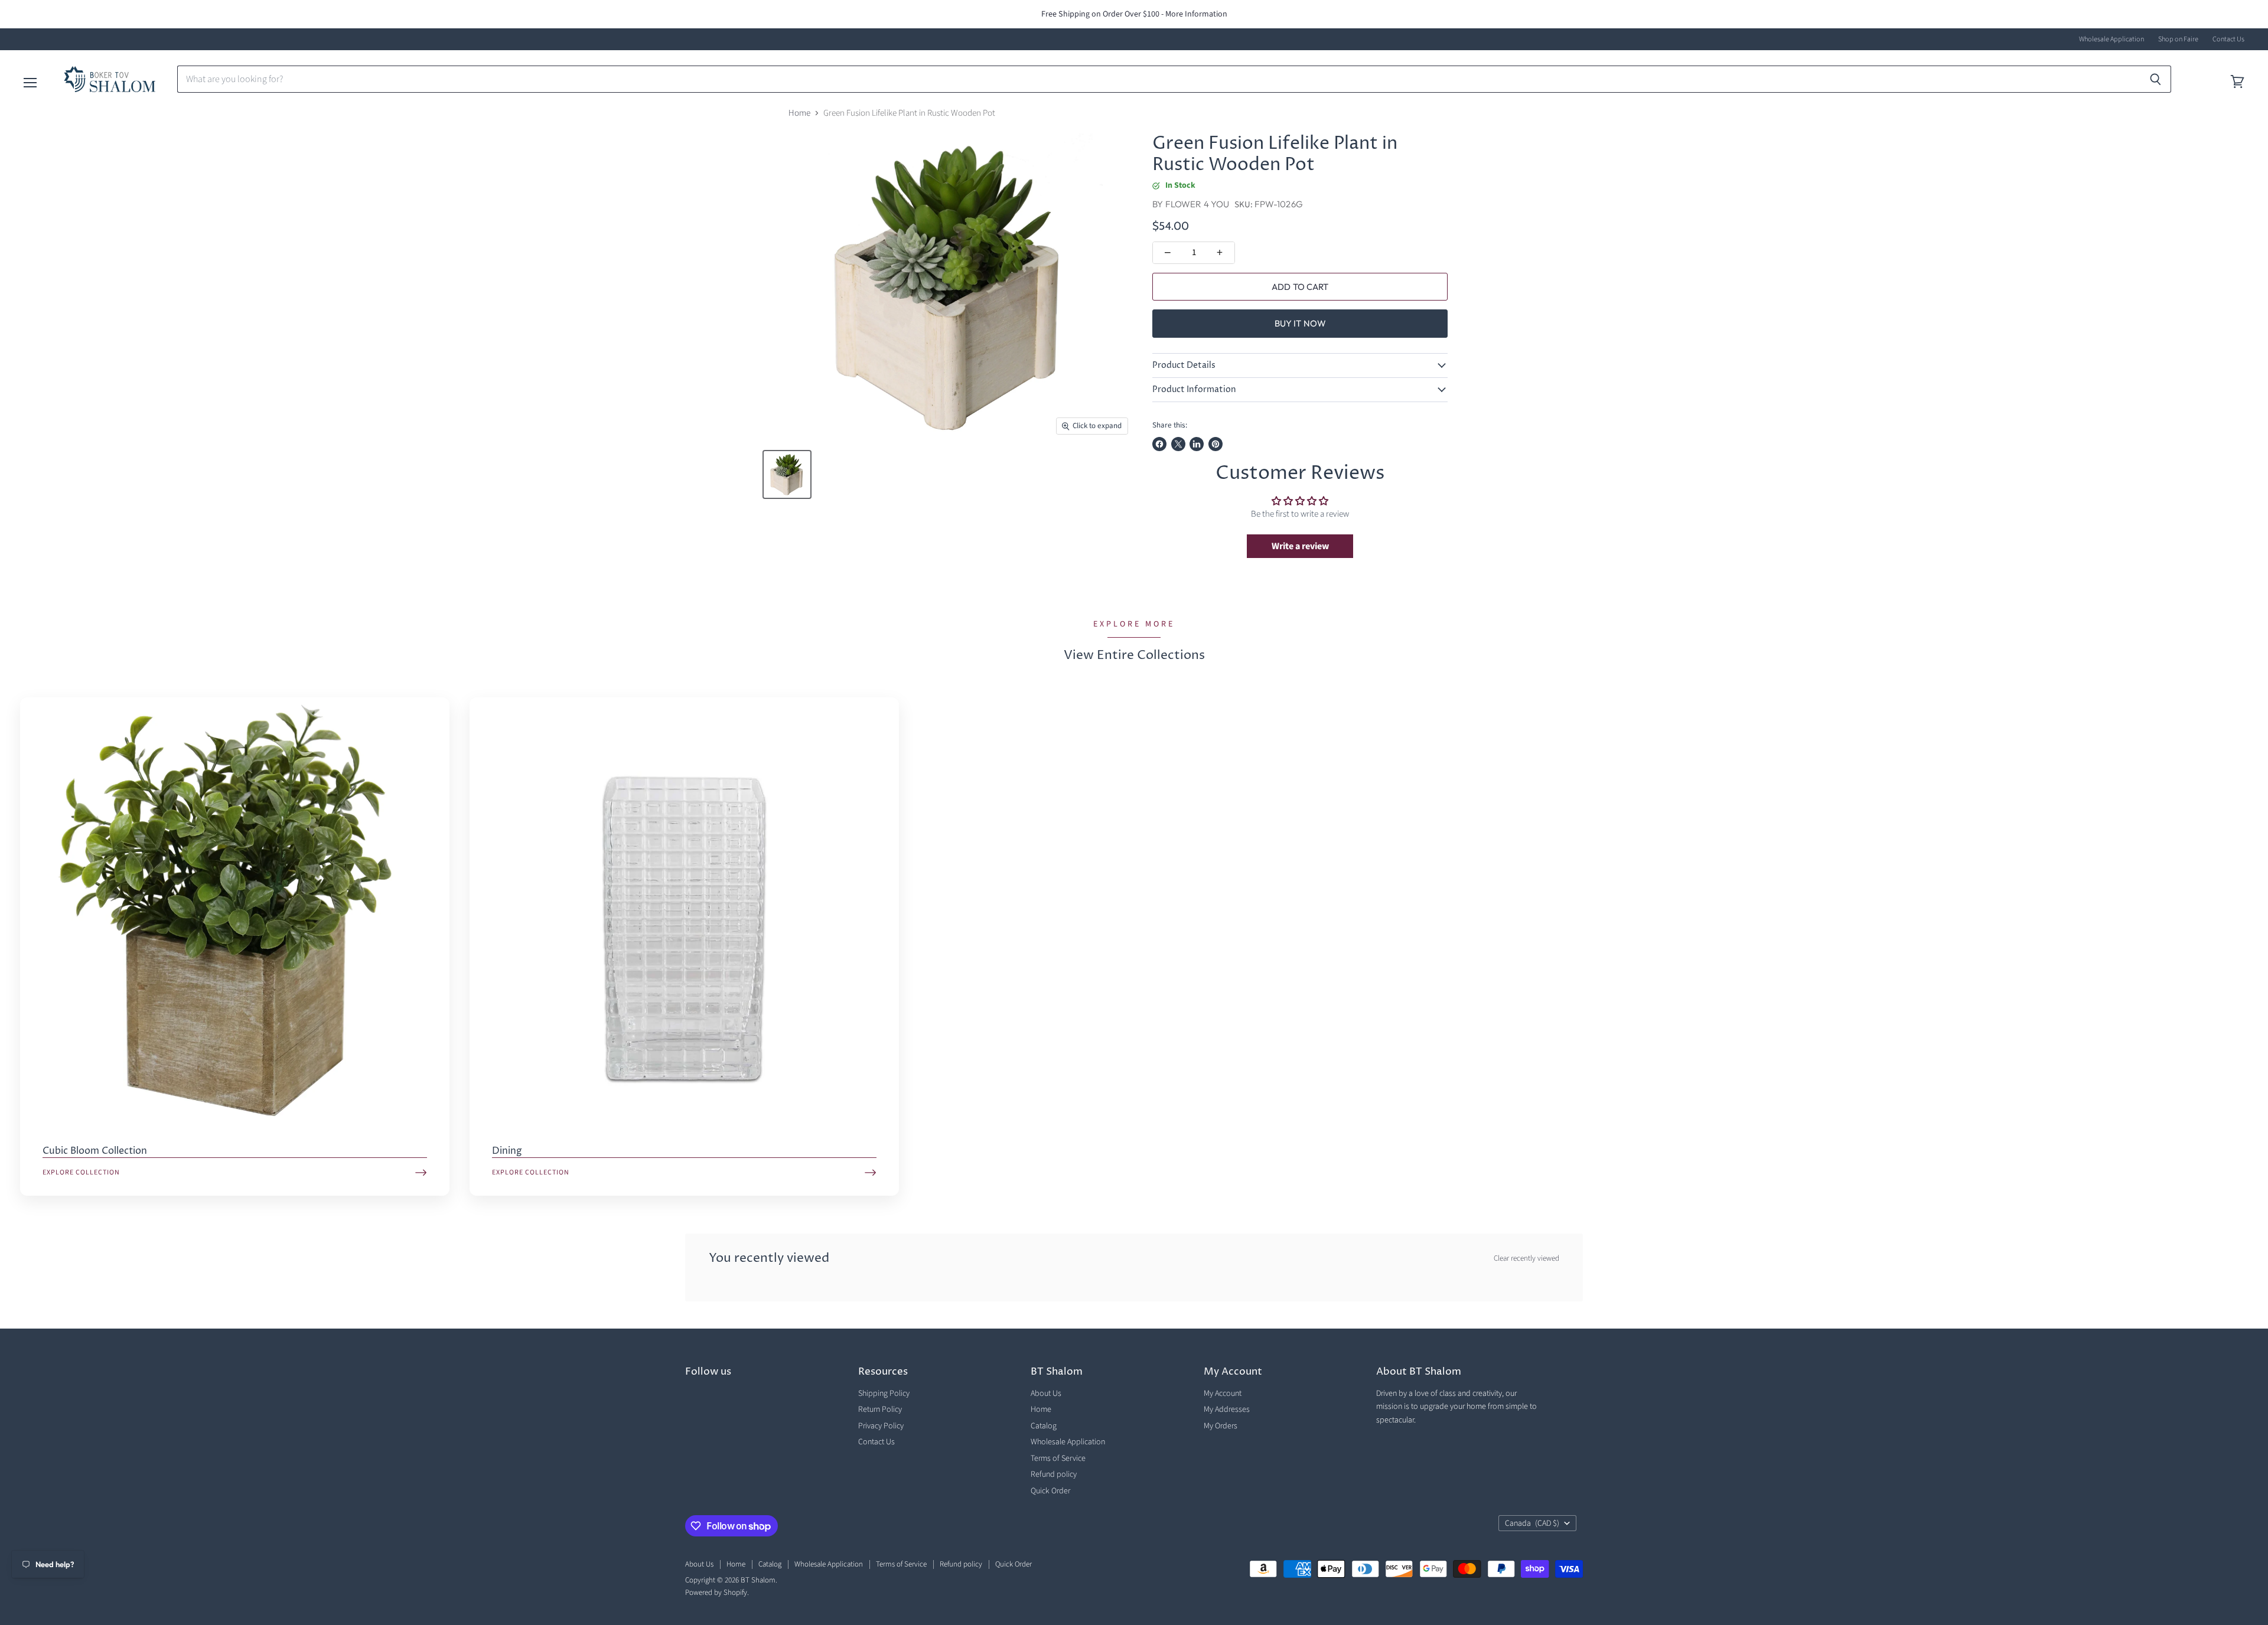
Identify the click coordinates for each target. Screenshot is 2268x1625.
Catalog (1044, 1426)
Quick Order (1050, 1491)
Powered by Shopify (716, 1593)
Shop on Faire (2178, 40)
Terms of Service (1058, 1458)
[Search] (2155, 79)
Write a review (1300, 546)
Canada (1532, 1523)
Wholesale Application (2111, 40)
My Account (1223, 1394)
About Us (1046, 1394)
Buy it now (1301, 323)
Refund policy (1054, 1474)
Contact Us (2228, 40)
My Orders (1221, 1426)
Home (799, 113)
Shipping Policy (884, 1394)
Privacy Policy (881, 1426)
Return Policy (880, 1409)
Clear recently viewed (1526, 1259)
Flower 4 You (1197, 204)
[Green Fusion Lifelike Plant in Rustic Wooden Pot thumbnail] (787, 474)
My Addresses (1227, 1409)
